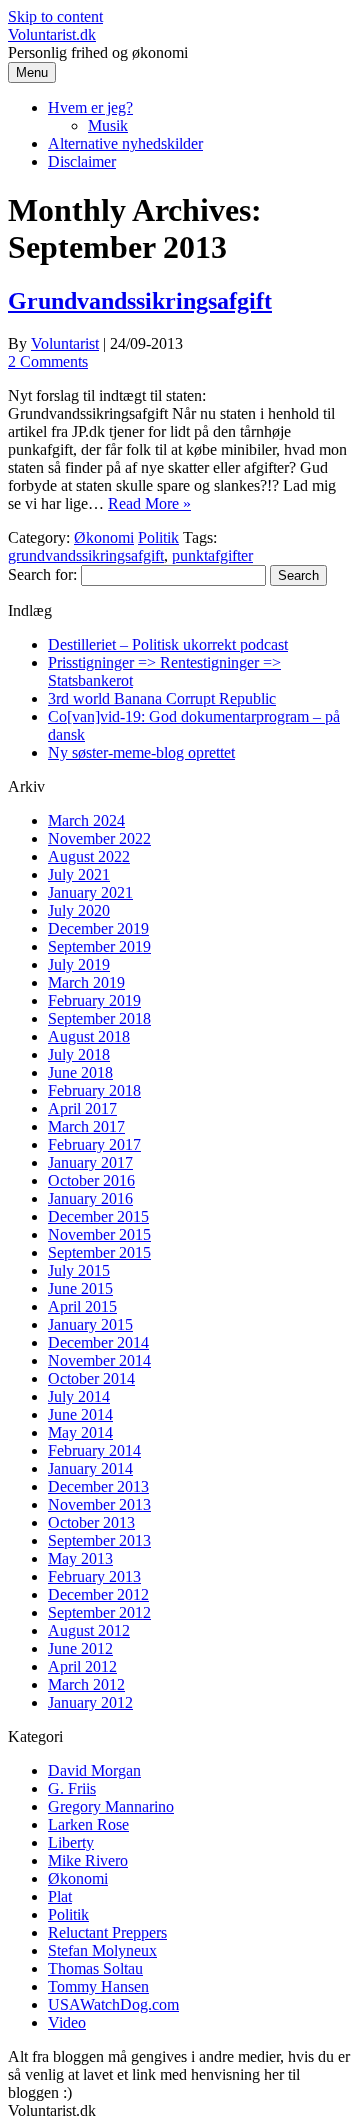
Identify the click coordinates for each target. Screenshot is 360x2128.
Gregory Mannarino (111, 1806)
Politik (158, 537)
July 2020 (79, 910)
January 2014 (90, 1468)
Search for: (42, 574)
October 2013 (91, 1522)
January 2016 (90, 1198)
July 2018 (79, 1054)
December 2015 (98, 1216)
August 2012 (89, 1630)
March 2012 (86, 1684)
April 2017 (82, 1108)
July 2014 (79, 1396)
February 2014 (94, 1450)
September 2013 (99, 1540)
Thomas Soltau (95, 1968)
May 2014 (80, 1432)
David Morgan (94, 1770)
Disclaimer (82, 161)
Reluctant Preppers (107, 1932)
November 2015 (99, 1234)
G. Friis (72, 1788)
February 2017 (94, 1144)
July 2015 (79, 1270)
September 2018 (99, 1018)
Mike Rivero (88, 1860)
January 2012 (90, 1702)
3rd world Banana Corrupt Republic (162, 698)
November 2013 (99, 1504)
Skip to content (55, 16)
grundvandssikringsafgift (86, 555)
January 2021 (90, 892)
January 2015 (90, 1324)
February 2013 (94, 1576)
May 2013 (80, 1558)
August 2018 (89, 1036)
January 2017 (90, 1162)
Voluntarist (65, 343)
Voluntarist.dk (52, 34)
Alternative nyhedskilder (125, 143)
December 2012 (98, 1594)
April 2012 (82, 1666)
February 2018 (94, 1090)
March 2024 (86, 820)
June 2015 (80, 1288)
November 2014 (99, 1360)
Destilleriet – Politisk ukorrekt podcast (168, 644)
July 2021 (79, 874)
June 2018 (80, 1072)
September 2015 (99, 1252)
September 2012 (99, 1612)
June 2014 (80, 1414)
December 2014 (98, 1342)
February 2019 (94, 1000)
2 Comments (48, 361)
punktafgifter (212, 555)
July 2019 (79, 964)
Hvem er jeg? (90, 107)
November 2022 (99, 838)
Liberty (71, 1842)
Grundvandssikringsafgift (140, 301)
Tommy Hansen (98, 1986)
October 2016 (91, 1180)
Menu (32, 72)
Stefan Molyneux (102, 1950)
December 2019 (98, 928)
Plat (60, 1896)
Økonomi (104, 537)
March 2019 (86, 982)
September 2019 (99, 946)
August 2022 (89, 856)
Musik (108, 125)
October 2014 (91, 1378)
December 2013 (98, 1486)
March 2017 (86, 1126)
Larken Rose (88, 1824)
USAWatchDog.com (113, 2004)
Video (67, 2022)
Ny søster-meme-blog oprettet (141, 752)
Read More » (149, 503)
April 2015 (82, 1306)
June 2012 (80, 1648)
